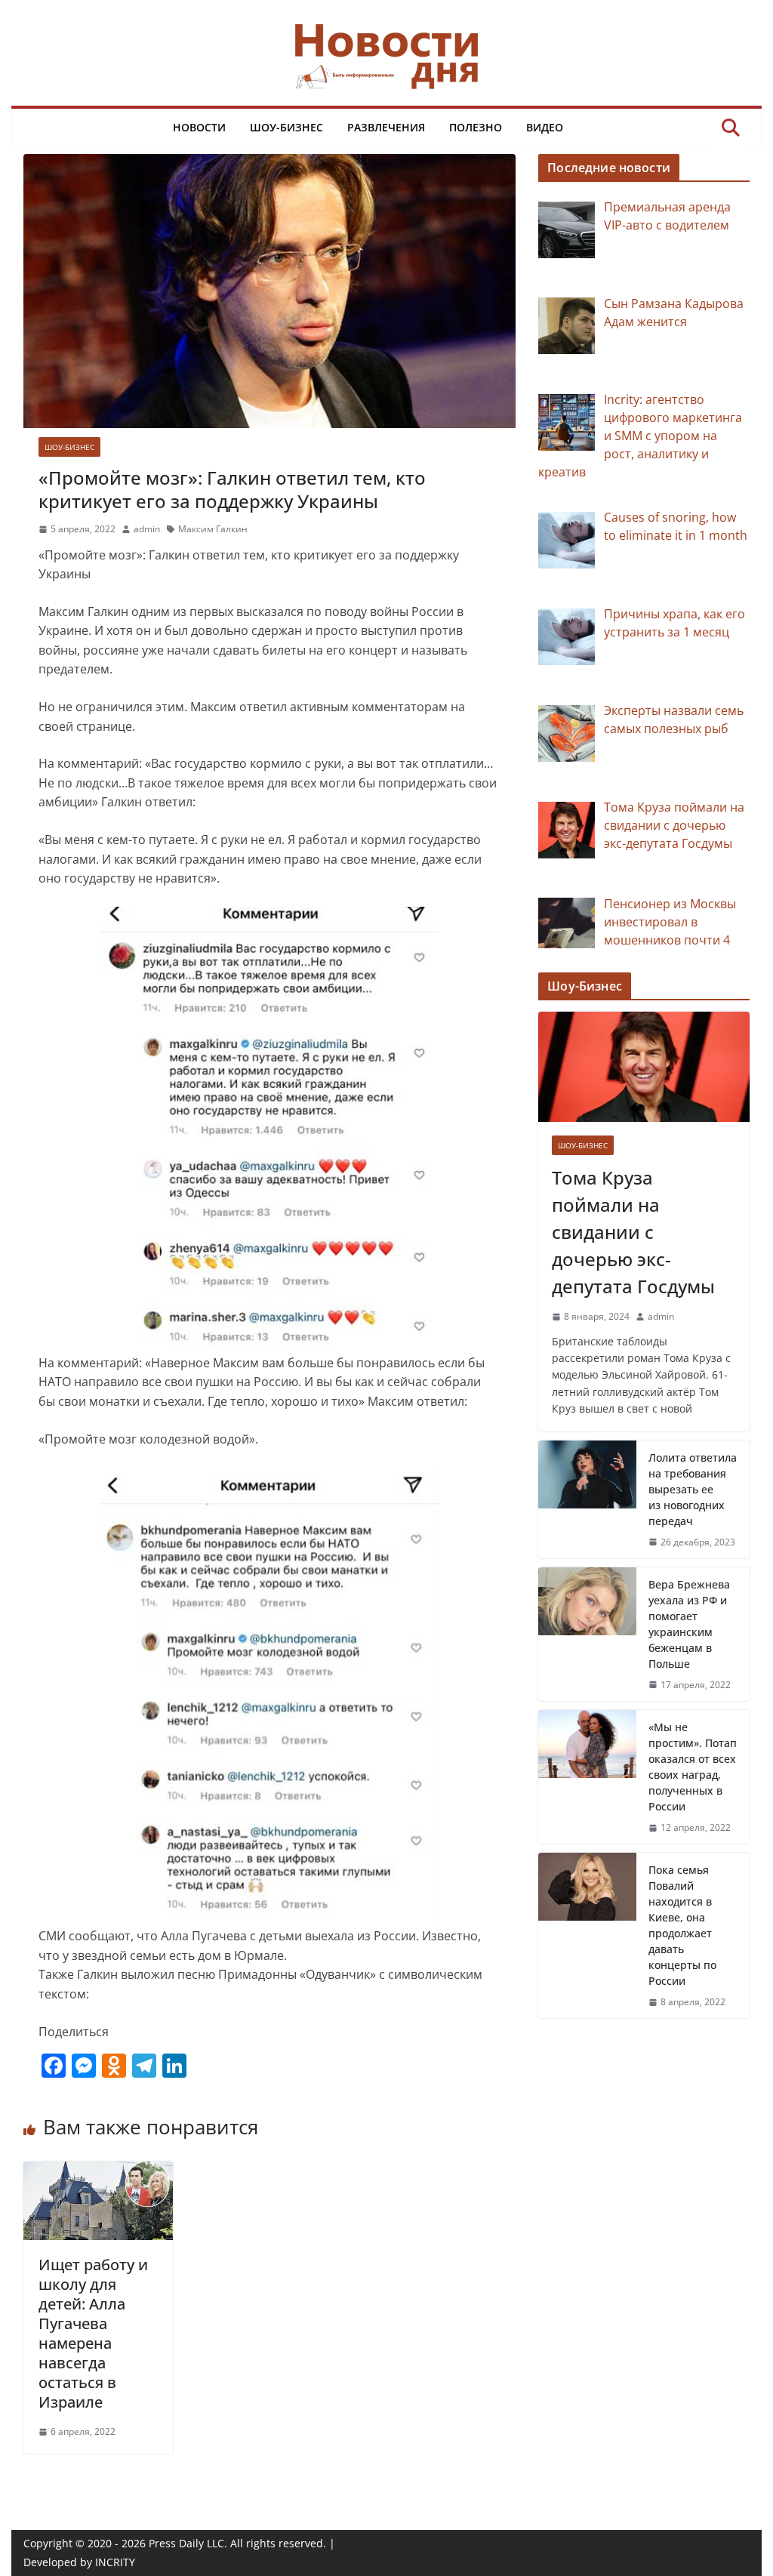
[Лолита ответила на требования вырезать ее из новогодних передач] (587, 1499)
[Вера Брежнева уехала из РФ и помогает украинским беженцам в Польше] (587, 1634)
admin (147, 529)
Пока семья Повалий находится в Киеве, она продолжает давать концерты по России (682, 1925)
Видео (545, 127)
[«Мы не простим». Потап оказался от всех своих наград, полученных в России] (587, 1777)
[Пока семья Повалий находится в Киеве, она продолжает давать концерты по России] (587, 1935)
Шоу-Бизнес (286, 127)
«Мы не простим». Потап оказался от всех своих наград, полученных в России (693, 1767)
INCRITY (115, 2562)
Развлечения (386, 127)
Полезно (476, 127)
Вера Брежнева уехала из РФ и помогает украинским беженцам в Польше (689, 1624)
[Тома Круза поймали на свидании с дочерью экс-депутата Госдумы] (644, 1067)
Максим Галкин (213, 529)
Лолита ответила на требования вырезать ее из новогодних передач (693, 1489)
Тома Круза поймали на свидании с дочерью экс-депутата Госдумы (633, 1232)
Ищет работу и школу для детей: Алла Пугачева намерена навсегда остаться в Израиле (93, 2333)
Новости (199, 127)
